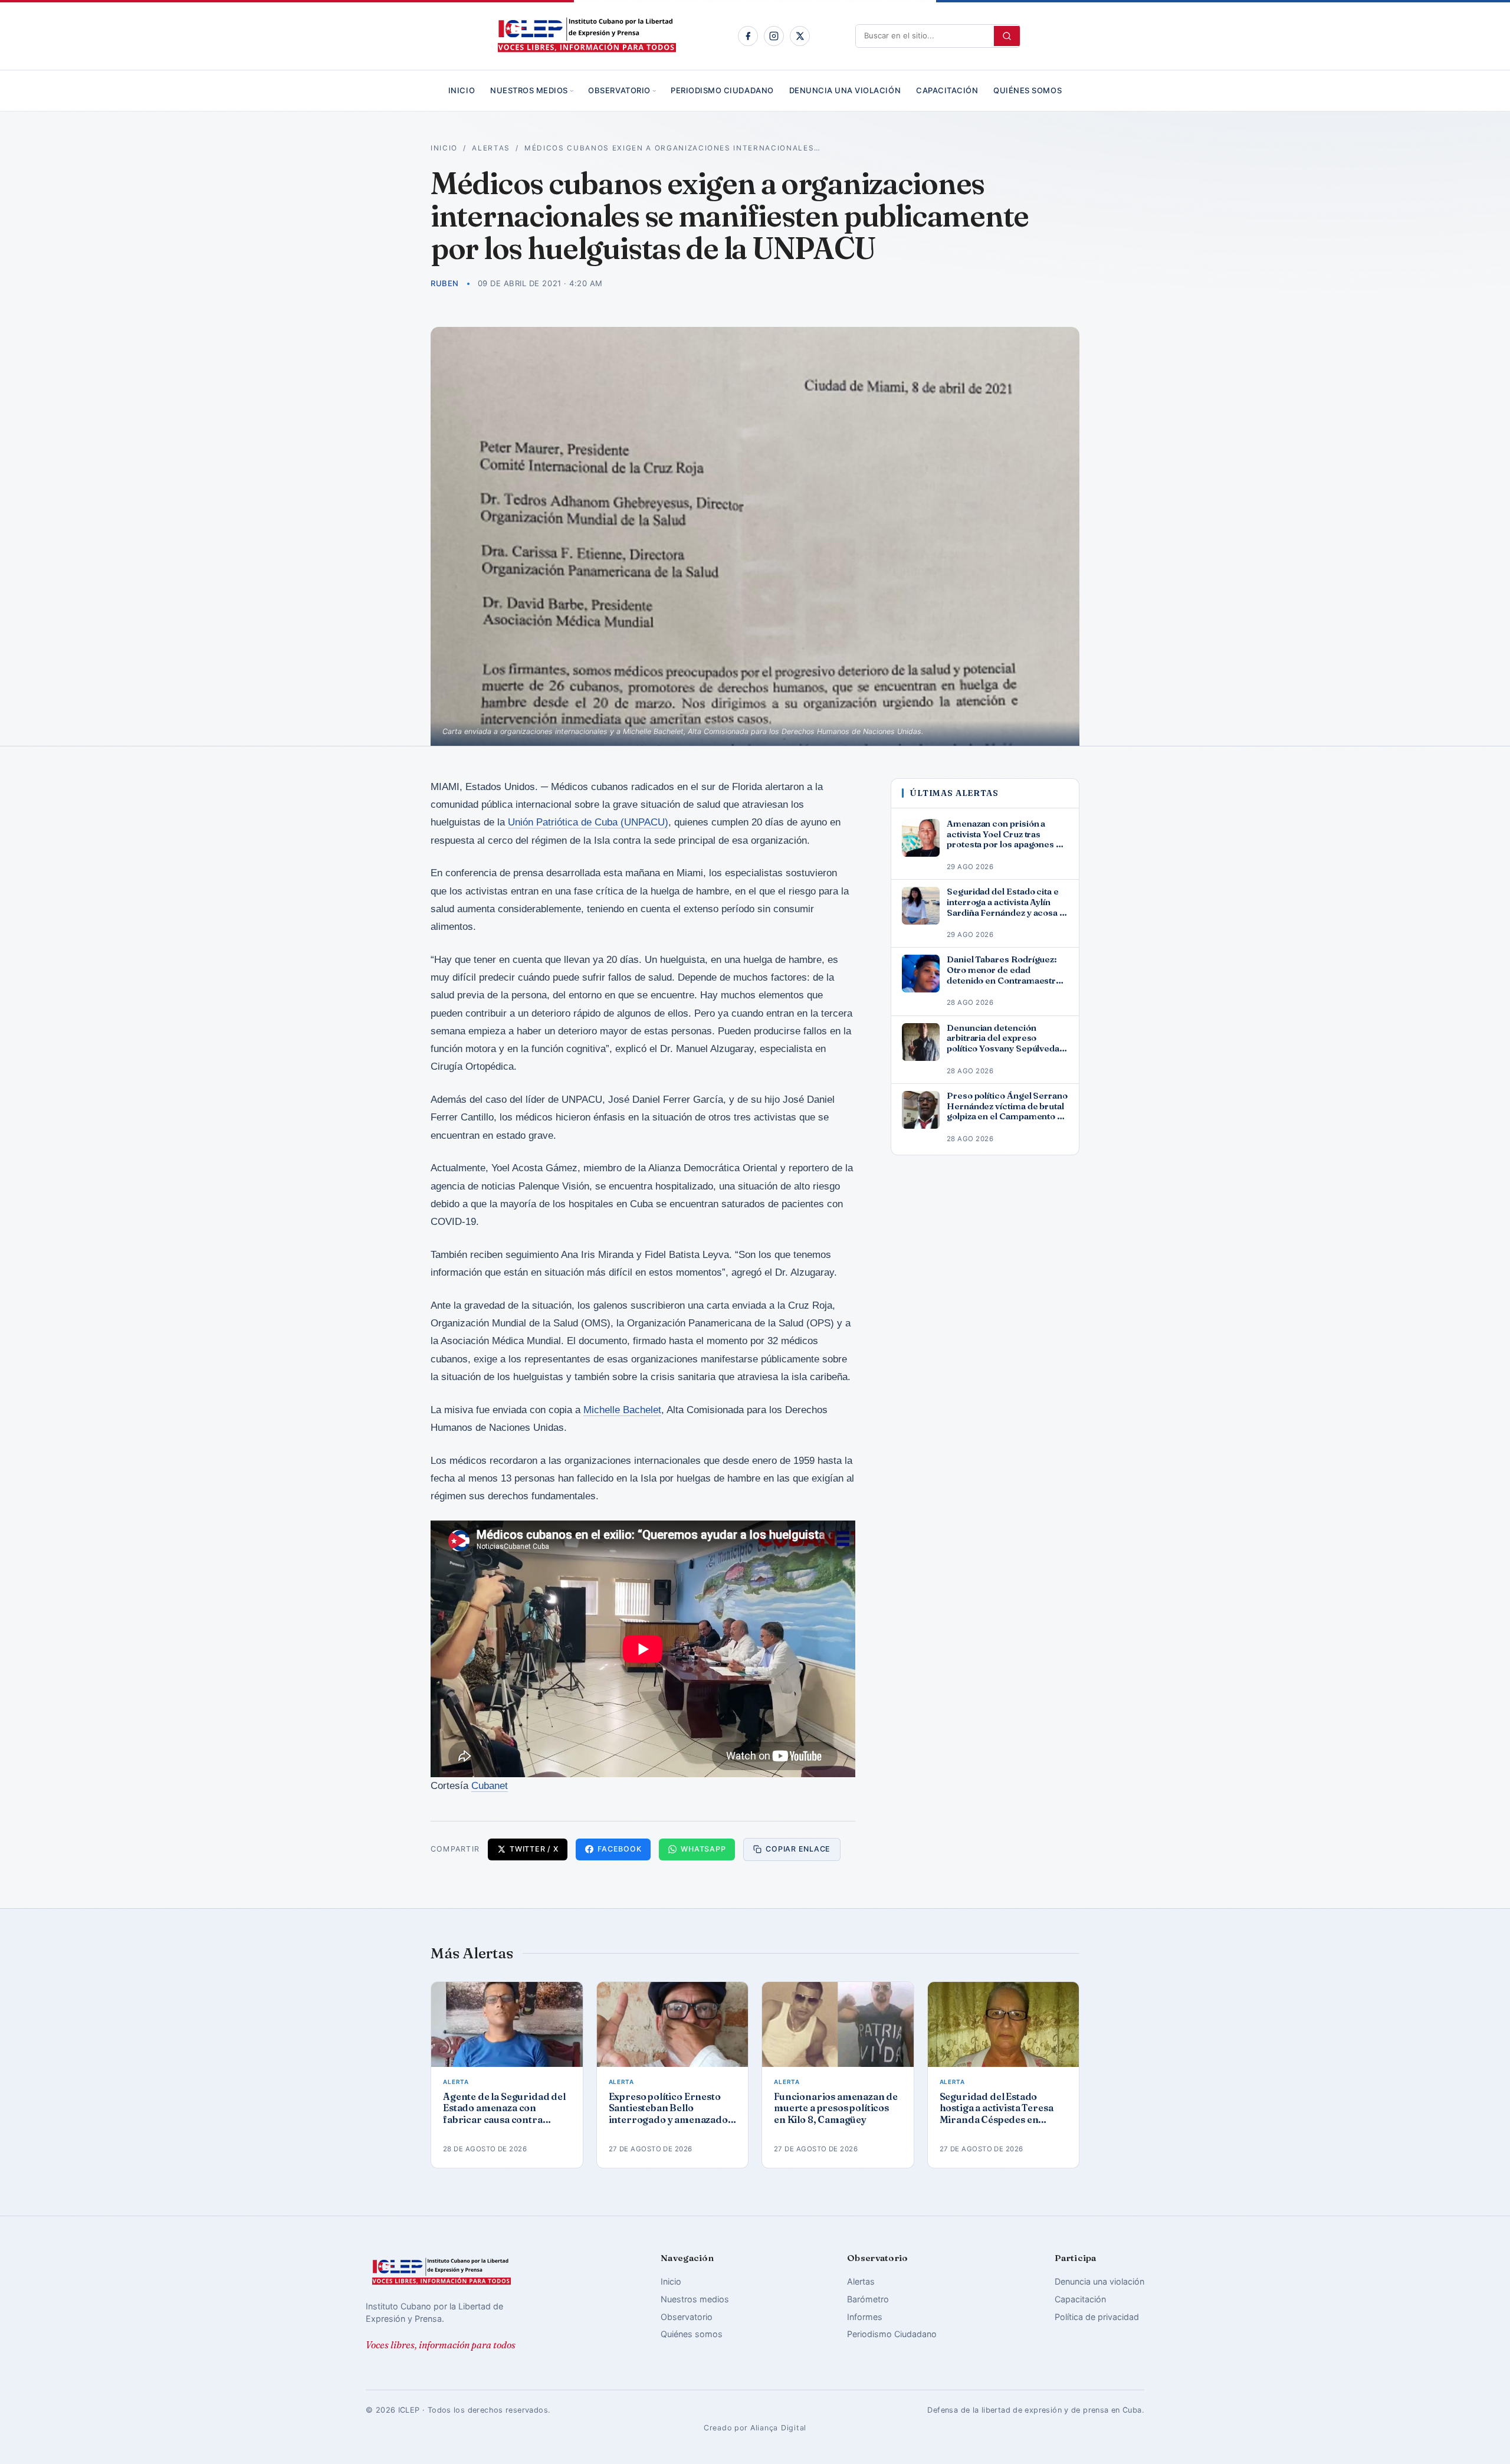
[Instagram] (774, 36)
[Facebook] (748, 36)
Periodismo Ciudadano (722, 90)
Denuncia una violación (845, 90)
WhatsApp (703, 1849)
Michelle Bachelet (622, 1410)
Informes (865, 2317)
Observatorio (619, 90)
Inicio (462, 90)
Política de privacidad (1097, 2317)
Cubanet (490, 1786)
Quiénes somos (1028, 90)
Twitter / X (534, 1849)
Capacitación (947, 90)
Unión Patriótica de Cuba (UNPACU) (588, 822)
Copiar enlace (798, 1849)
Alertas (491, 148)
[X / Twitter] (800, 36)
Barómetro (868, 2299)
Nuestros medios (529, 90)
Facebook (619, 1849)
